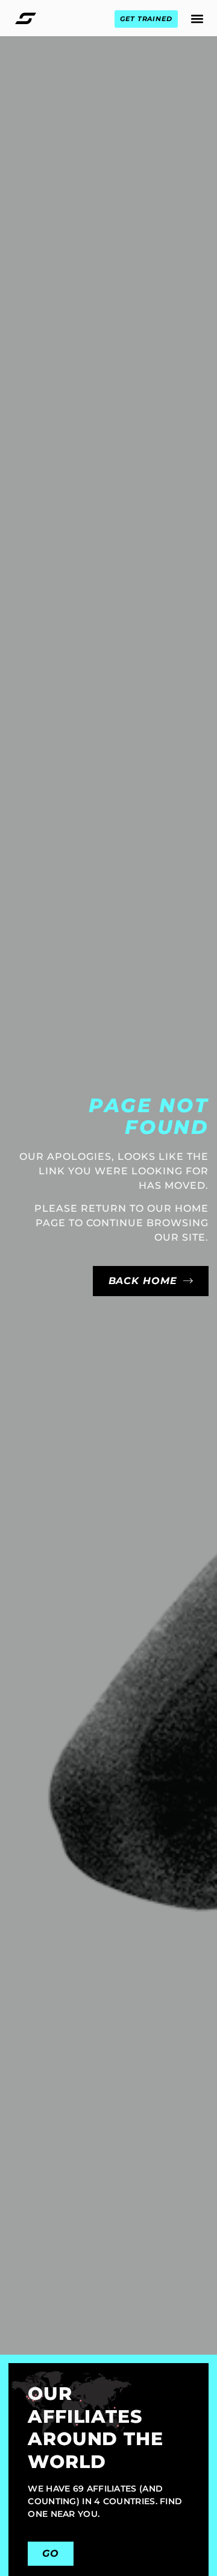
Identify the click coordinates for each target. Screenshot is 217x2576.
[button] (197, 18)
